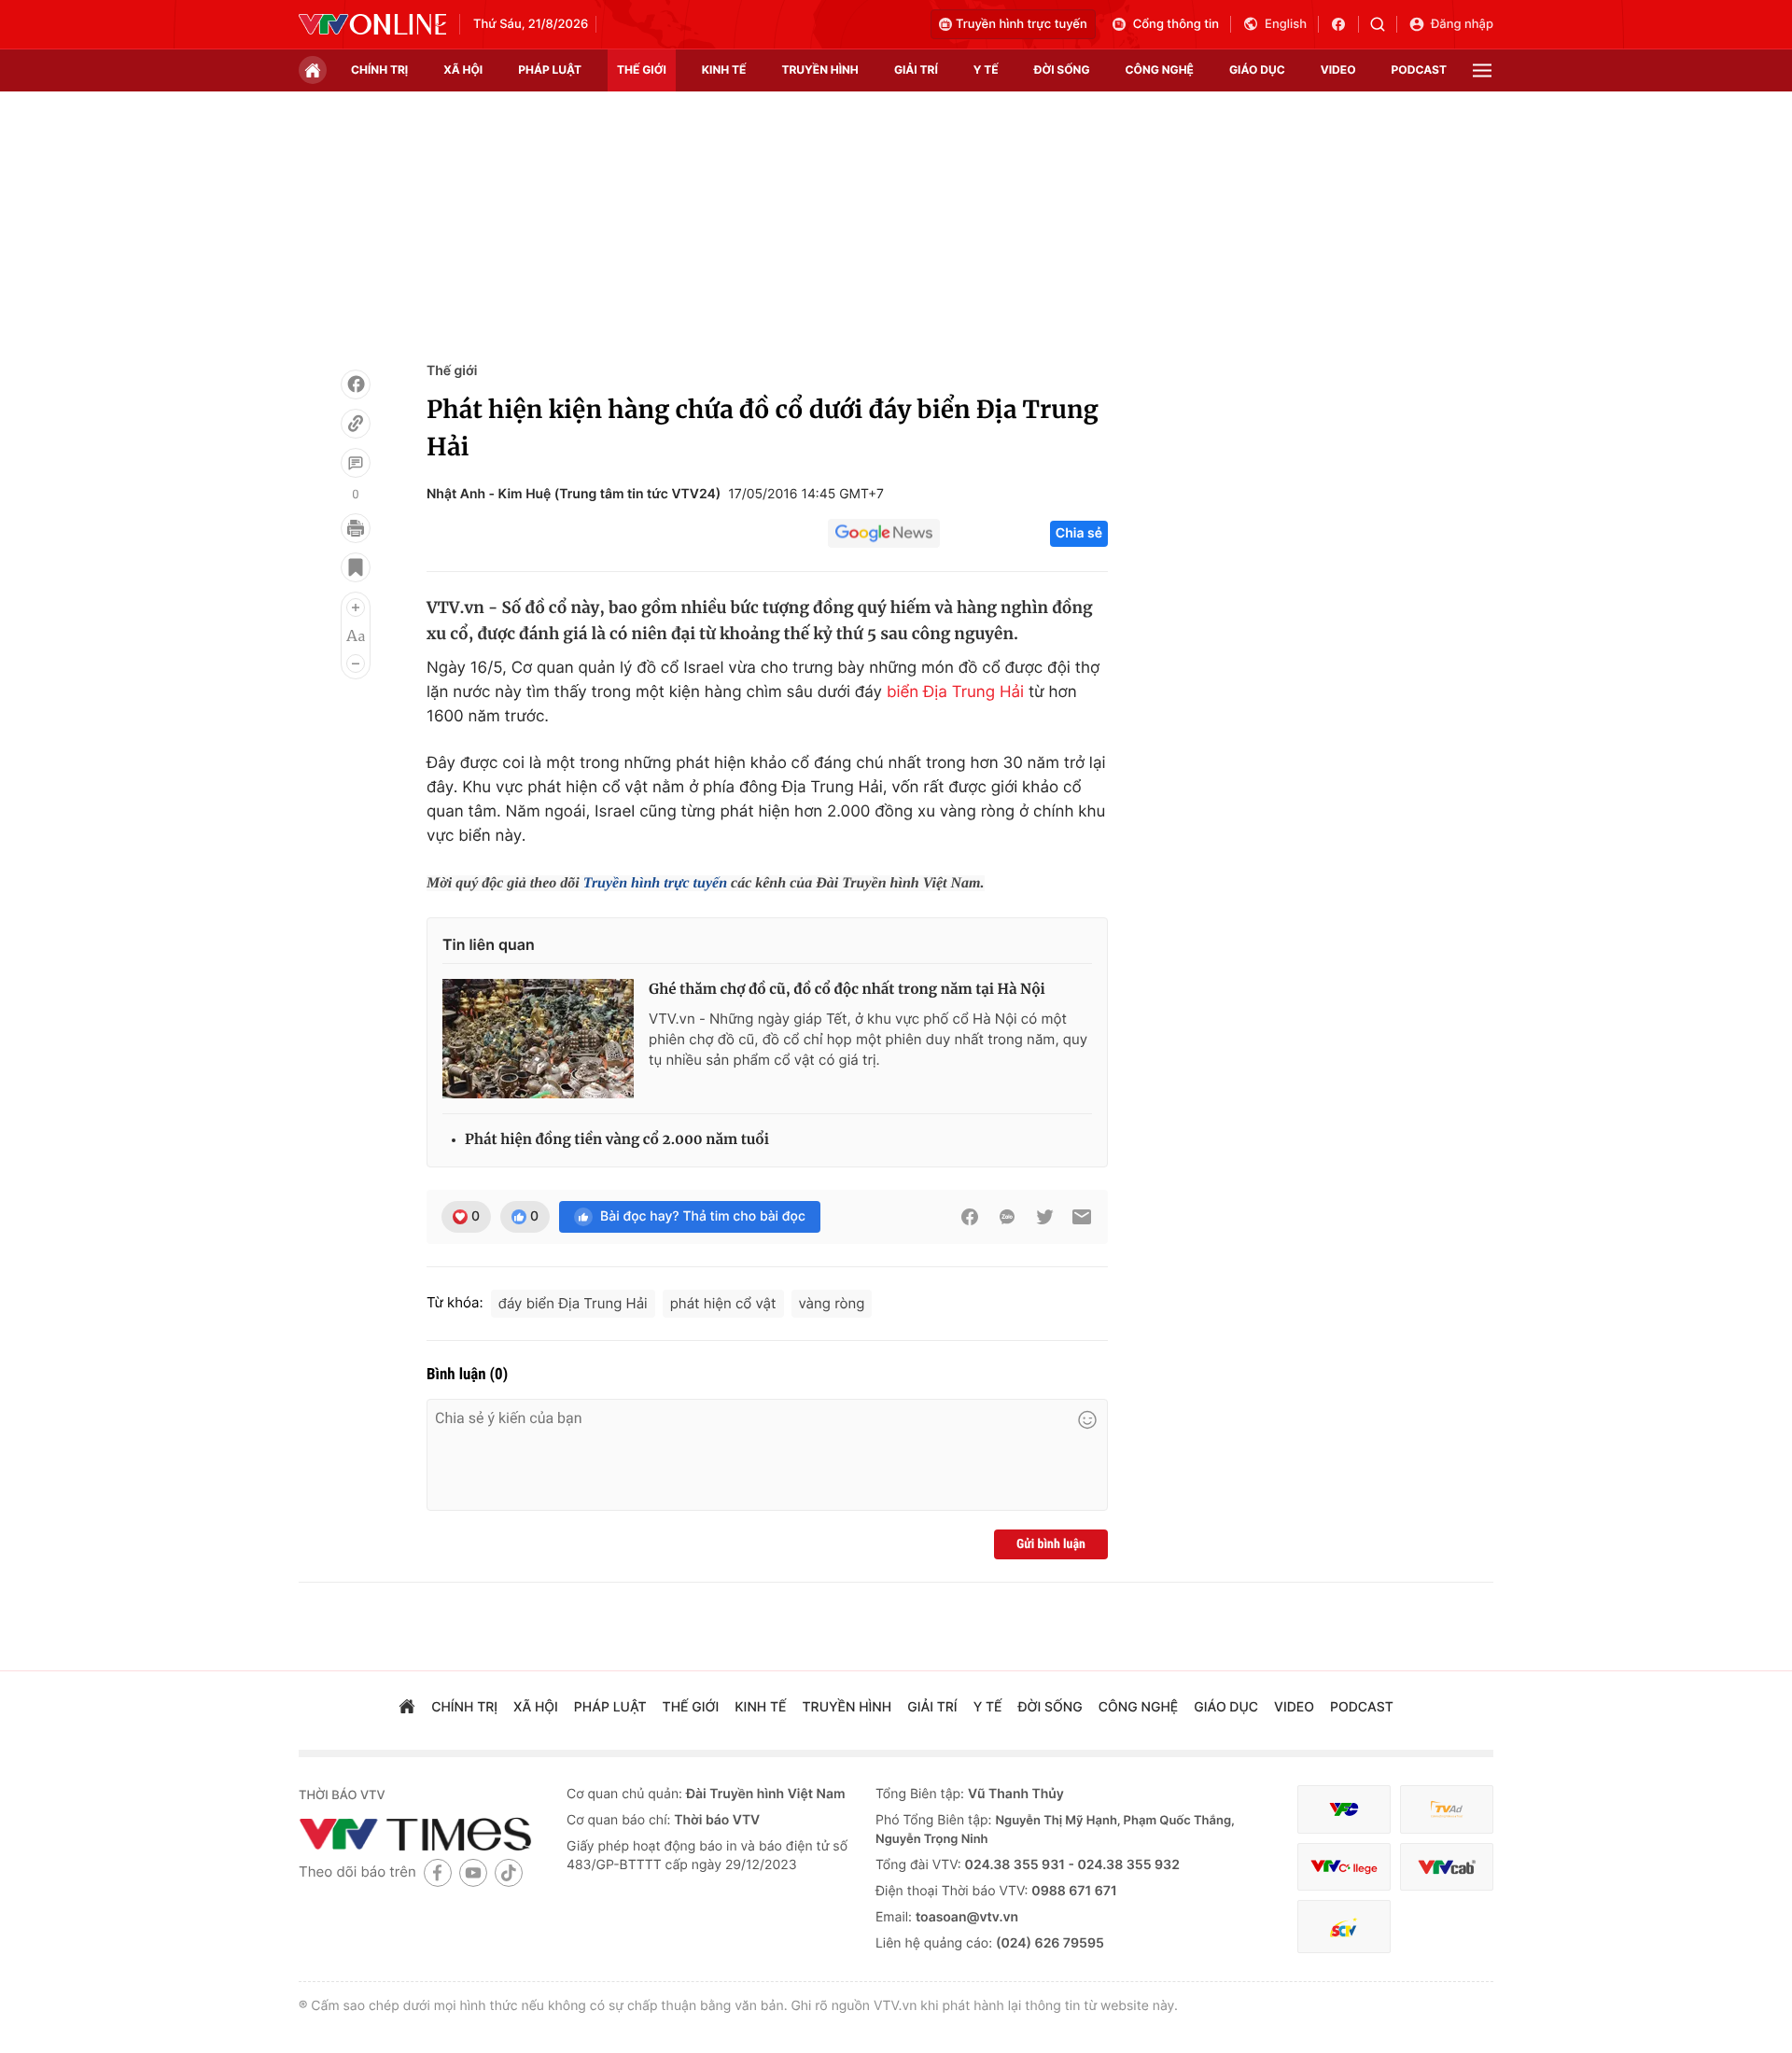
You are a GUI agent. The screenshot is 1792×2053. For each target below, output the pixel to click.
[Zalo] (1007, 1217)
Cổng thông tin (1176, 24)
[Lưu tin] (356, 567)
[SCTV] (1344, 1927)
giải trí (916, 70)
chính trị (379, 70)
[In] (356, 528)
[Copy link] (356, 424)
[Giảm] (356, 663)
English (1286, 24)
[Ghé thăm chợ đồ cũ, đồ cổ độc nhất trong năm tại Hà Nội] (538, 1039)
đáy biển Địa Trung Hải (573, 1303)
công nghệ (1160, 70)
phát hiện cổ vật (723, 1303)
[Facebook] (356, 384)
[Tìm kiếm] (1384, 24)
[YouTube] (473, 1872)
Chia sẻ (1079, 533)
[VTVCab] (1447, 1867)
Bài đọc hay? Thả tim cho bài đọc (703, 1216)
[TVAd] (1447, 1810)
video (1338, 70)
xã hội (463, 70)
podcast (1419, 70)
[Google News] (884, 534)
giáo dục (1257, 70)
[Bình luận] (356, 463)
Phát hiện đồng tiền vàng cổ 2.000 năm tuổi (617, 1140)
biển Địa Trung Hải (955, 692)
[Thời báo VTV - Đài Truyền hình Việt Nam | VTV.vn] (372, 24)
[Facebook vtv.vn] (1344, 24)
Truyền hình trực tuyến (1022, 24)
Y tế (986, 70)
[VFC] (1344, 1810)
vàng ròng (832, 1303)
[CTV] (1344, 1867)
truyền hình (819, 70)
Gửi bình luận (1051, 1544)
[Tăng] (356, 608)
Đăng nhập (1462, 24)
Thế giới (642, 70)
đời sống (1062, 70)
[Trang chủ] (313, 70)
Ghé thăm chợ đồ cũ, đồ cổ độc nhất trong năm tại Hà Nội (847, 990)
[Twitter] (1044, 1217)
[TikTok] (509, 1872)
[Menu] (1482, 70)
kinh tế (724, 70)
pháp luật (550, 70)
